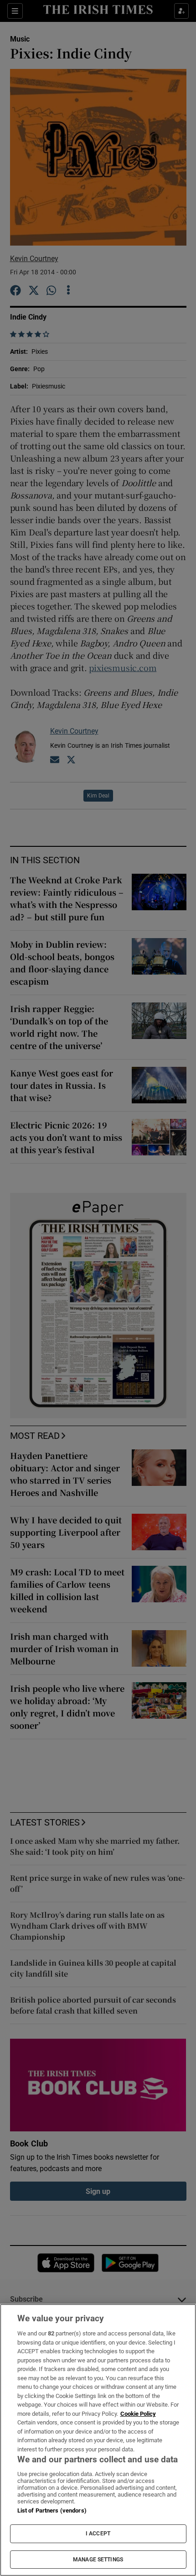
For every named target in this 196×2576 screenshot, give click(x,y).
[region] (98, 2440)
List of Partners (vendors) (52, 2510)
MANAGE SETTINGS (98, 2560)
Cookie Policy (138, 2414)
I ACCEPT (98, 2534)
